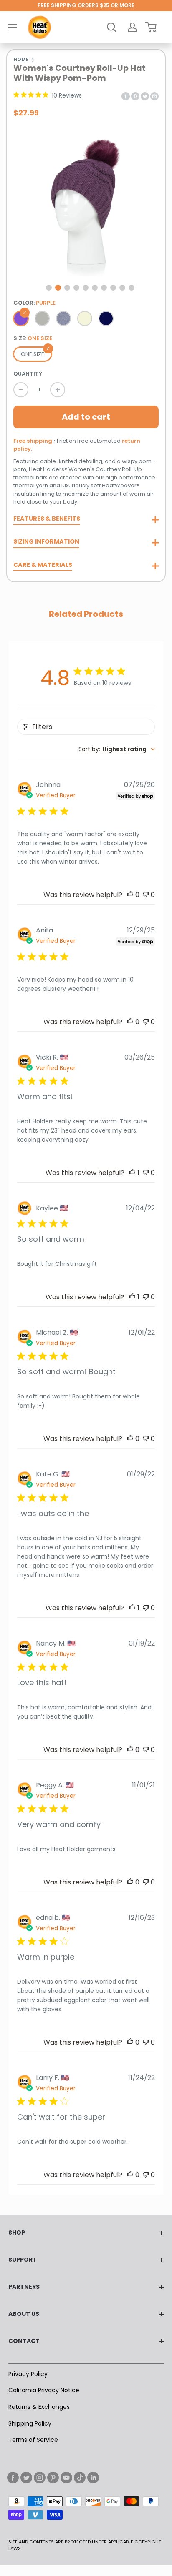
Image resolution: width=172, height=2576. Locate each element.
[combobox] (117, 749)
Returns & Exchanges (39, 2407)
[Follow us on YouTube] (66, 2478)
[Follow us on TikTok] (80, 2478)
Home (21, 60)
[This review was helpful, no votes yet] (130, 895)
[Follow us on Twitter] (26, 2478)
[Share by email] (154, 96)
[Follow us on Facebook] (13, 2478)
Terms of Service (33, 2440)
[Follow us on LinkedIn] (93, 2478)
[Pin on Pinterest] (135, 96)
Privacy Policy (28, 2374)
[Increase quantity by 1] (58, 390)
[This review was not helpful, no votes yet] (146, 895)
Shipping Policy (30, 2423)
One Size (33, 354)
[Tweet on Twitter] (145, 96)
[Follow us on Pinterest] (53, 2478)
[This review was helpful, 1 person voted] (132, 1173)
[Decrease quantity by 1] (21, 390)
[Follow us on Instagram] (40, 2478)
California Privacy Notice (44, 2390)
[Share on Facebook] (126, 96)
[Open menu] (13, 27)
